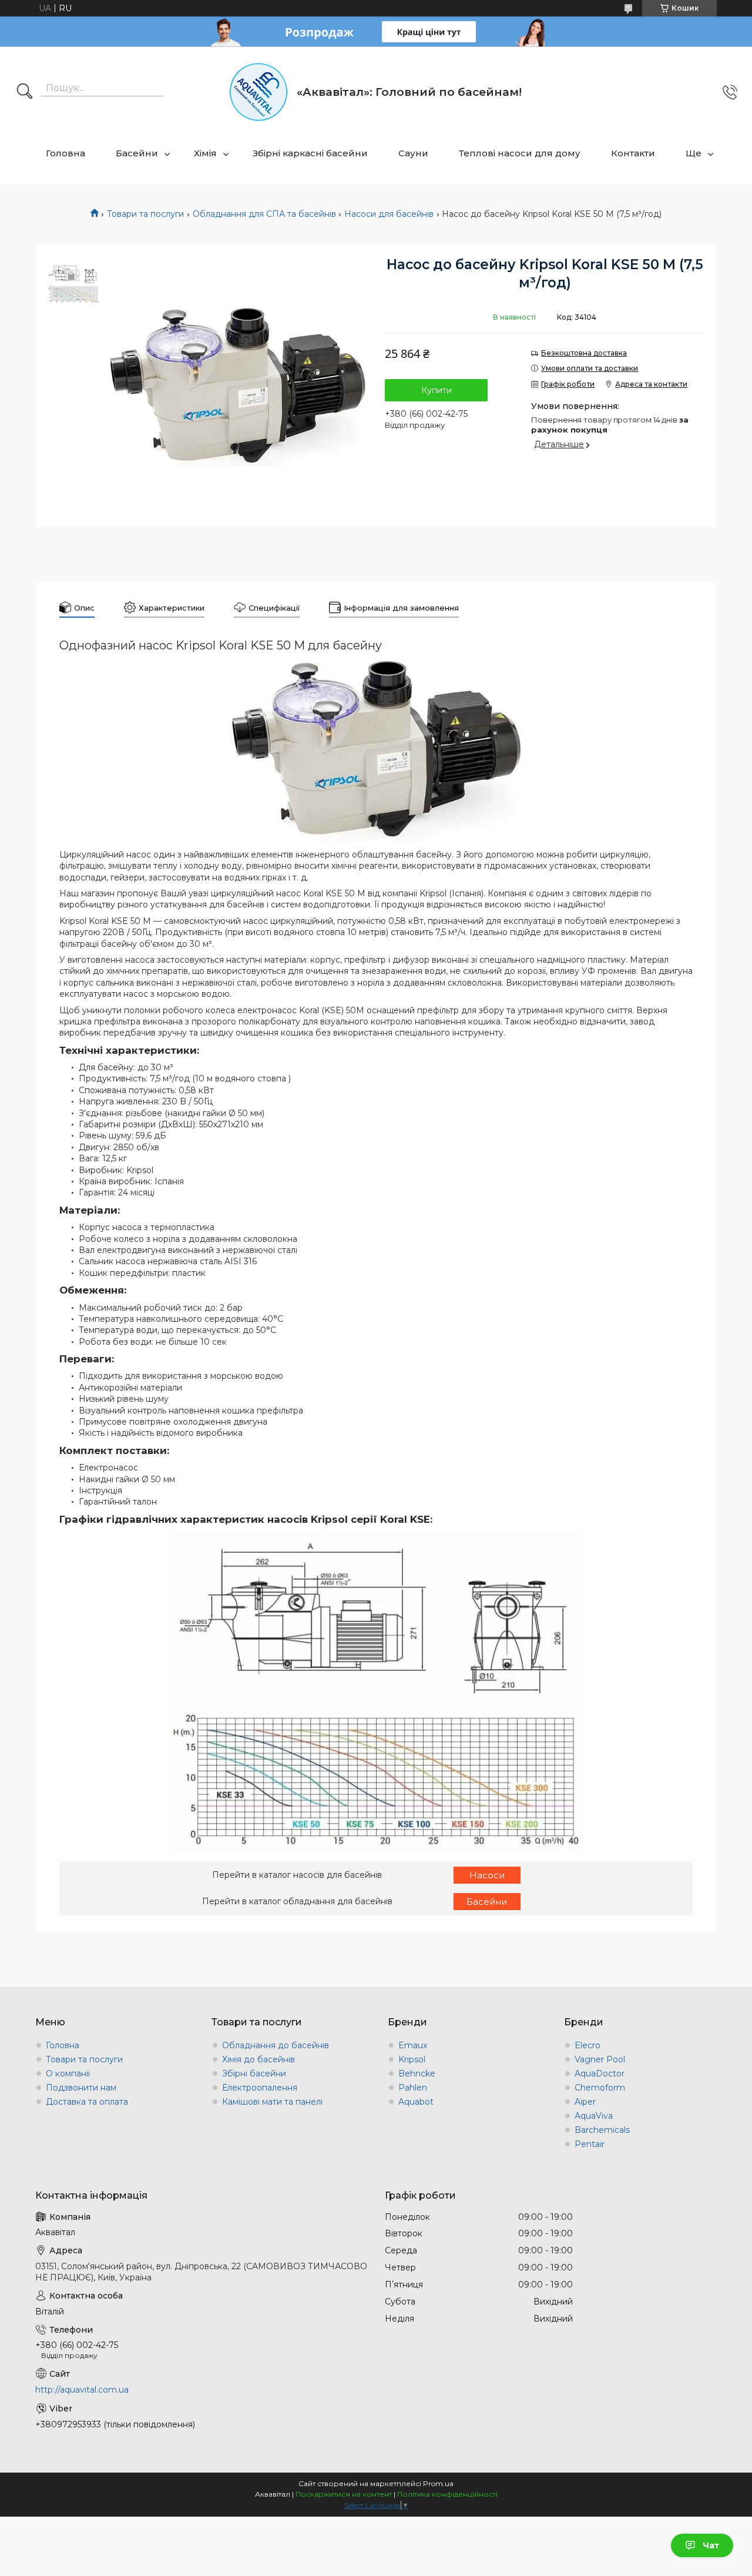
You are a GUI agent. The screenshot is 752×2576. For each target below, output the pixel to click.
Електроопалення (260, 2088)
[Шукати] (25, 92)
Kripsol (412, 2059)
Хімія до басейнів (258, 2059)
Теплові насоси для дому (520, 153)
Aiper (585, 2102)
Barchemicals (602, 2130)
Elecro (587, 2045)
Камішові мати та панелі (272, 2102)
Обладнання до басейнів (276, 2045)
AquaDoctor (600, 2073)
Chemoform (600, 2088)
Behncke (417, 2073)
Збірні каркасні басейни (310, 153)
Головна (66, 153)
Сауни (413, 153)
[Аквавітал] (258, 92)
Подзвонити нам (81, 2088)
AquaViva (594, 2116)
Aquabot (416, 2102)
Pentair (590, 2144)
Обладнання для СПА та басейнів (264, 214)
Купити (437, 390)
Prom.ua (438, 2483)
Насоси (487, 1875)
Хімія (205, 153)
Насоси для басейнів (389, 214)
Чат (711, 2545)
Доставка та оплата (87, 2102)
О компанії (68, 2073)
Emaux (413, 2045)
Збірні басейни (254, 2073)
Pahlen (413, 2088)
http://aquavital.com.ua (82, 2390)
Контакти (633, 153)
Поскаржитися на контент (344, 2494)
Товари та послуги (145, 214)
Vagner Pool (600, 2059)
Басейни (137, 153)
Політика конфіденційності (447, 2494)
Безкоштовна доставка (584, 353)
